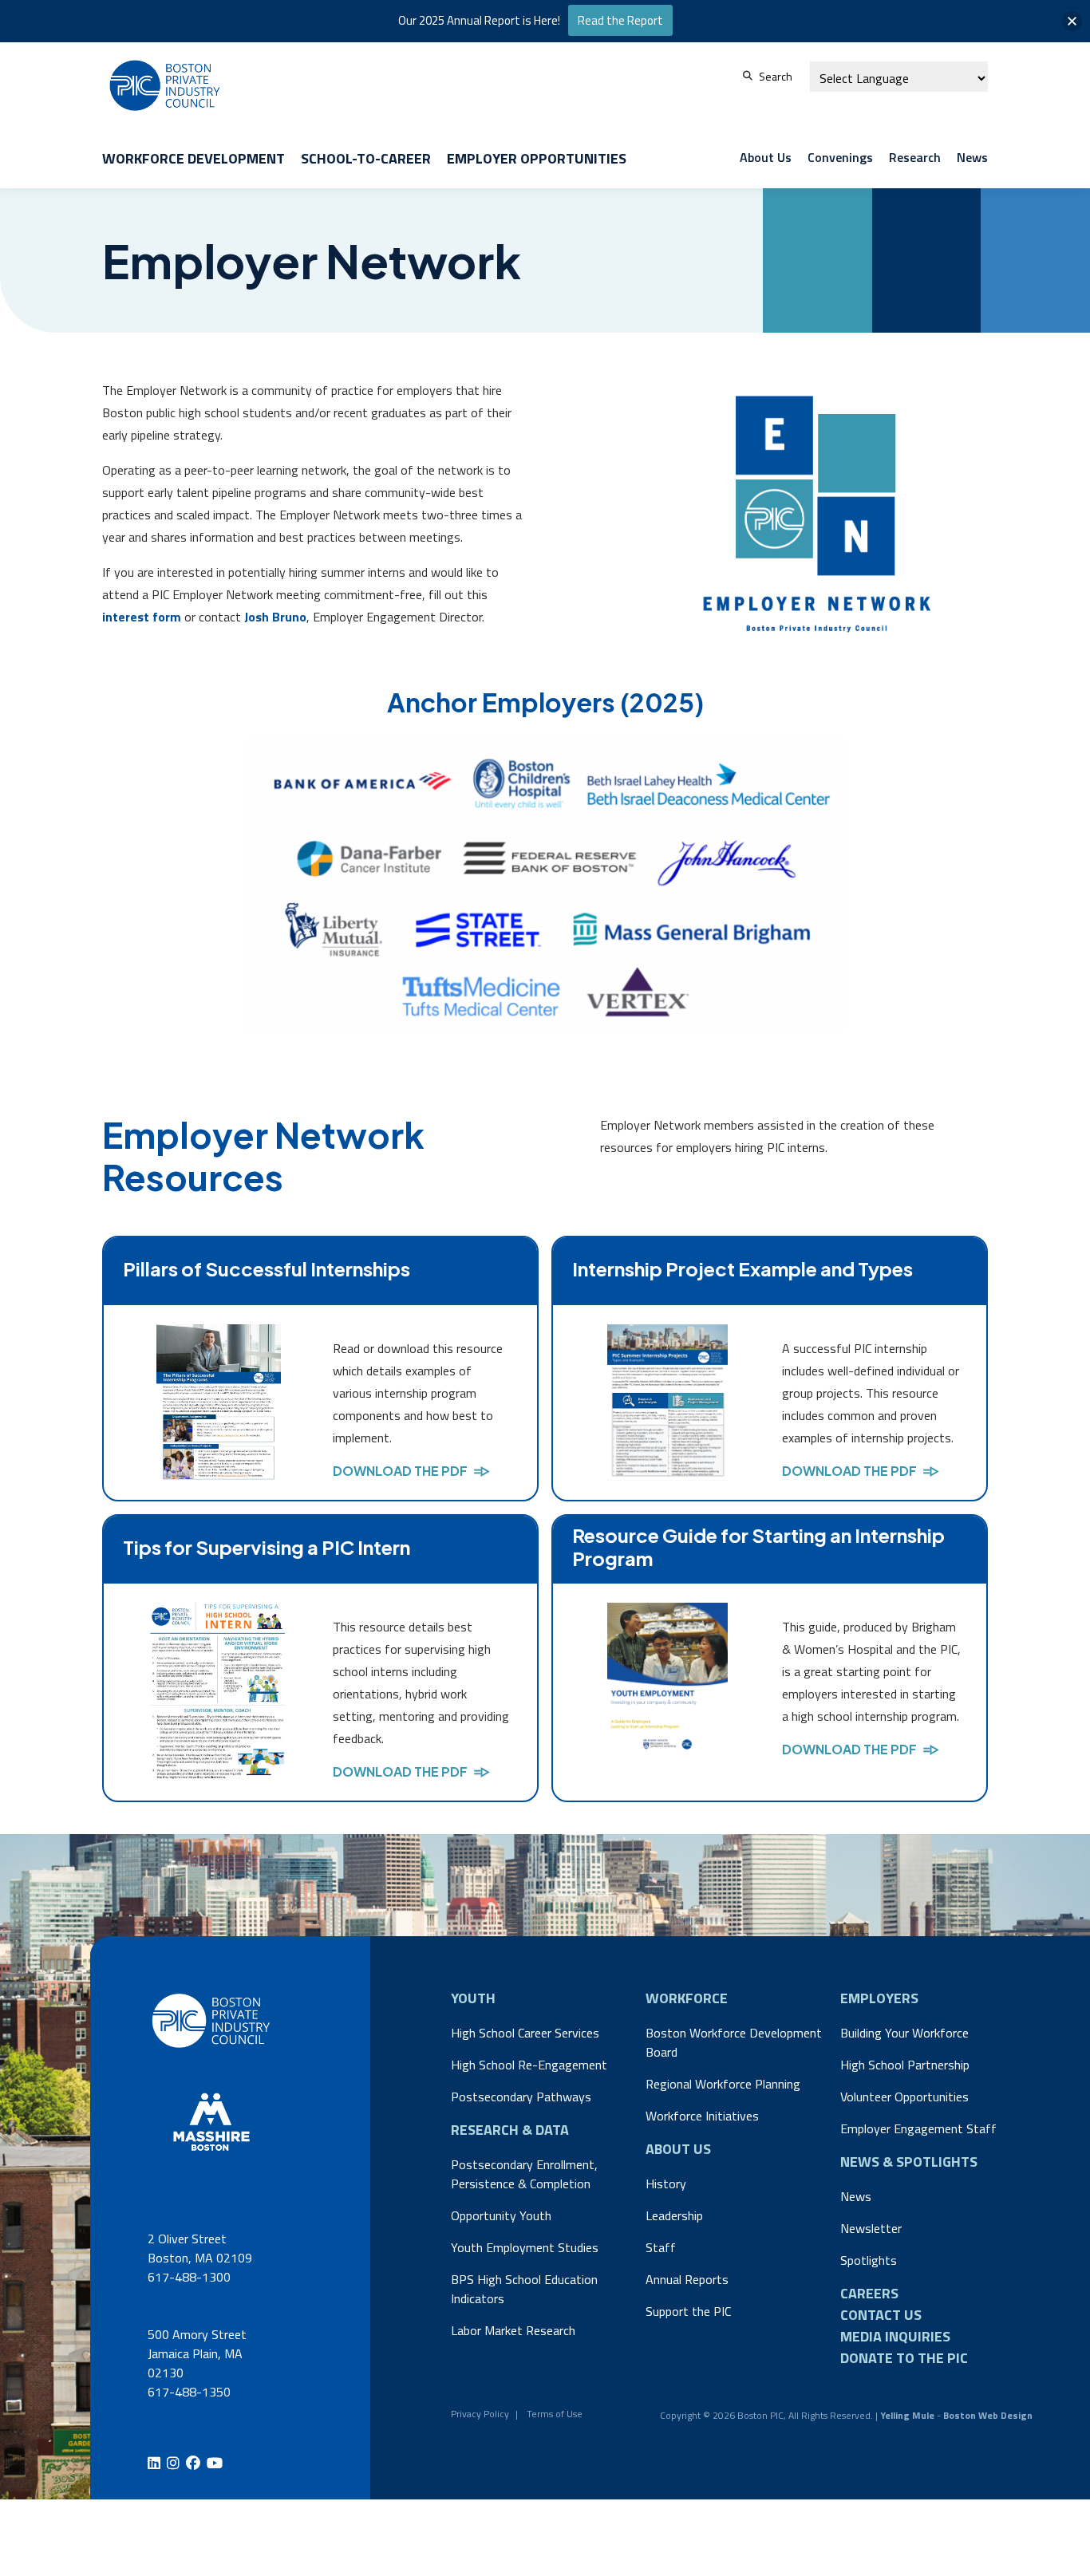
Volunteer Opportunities (904, 2097)
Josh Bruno (275, 617)
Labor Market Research (513, 2330)
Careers (869, 2293)
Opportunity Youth (501, 2215)
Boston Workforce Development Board (734, 2042)
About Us (766, 157)
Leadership (674, 2215)
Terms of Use (555, 2414)
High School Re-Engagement (529, 2065)
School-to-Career (366, 158)
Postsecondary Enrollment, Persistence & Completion (524, 2174)
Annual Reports (687, 2279)
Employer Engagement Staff (918, 2128)
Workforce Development (194, 158)
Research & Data (510, 2130)
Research (915, 157)
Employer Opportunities (537, 158)
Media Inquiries (895, 2336)
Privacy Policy (480, 2414)
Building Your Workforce (904, 2033)
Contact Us (881, 2315)
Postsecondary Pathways (521, 2097)
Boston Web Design (988, 2415)
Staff (661, 2247)
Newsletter (871, 2228)
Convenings (840, 157)
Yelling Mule (907, 2415)
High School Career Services (525, 2033)
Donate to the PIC (904, 2358)
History (666, 2183)
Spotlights (869, 2260)
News (972, 157)
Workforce (687, 1998)
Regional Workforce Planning (723, 2084)
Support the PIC (688, 2311)
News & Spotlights (909, 2162)
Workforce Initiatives (702, 2116)
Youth (473, 1998)
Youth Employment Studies (525, 2247)
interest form (142, 617)
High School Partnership (905, 2065)
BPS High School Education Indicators (524, 2289)
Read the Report (620, 20)
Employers (879, 1998)
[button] (1072, 21)
